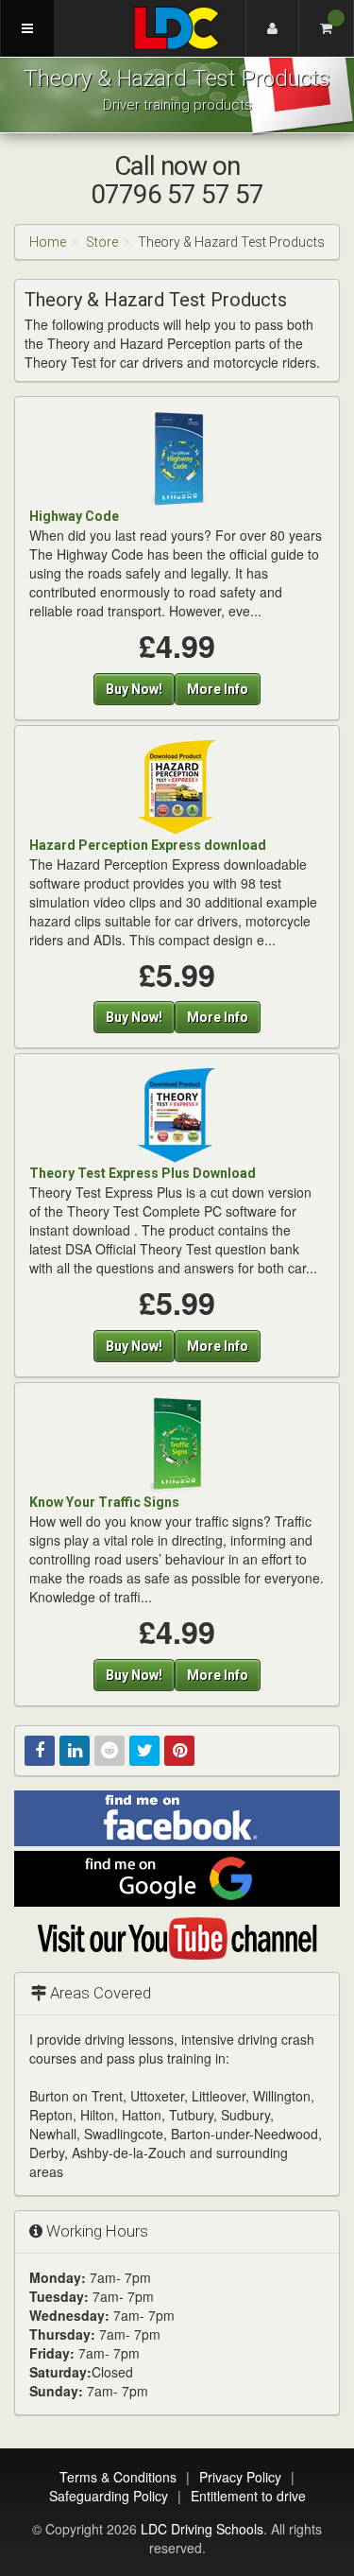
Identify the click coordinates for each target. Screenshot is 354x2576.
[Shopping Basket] (327, 28)
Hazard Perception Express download (148, 845)
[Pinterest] (179, 1751)
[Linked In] (75, 1751)
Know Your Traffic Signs (104, 1502)
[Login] (273, 28)
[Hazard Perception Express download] (177, 786)
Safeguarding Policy (109, 2496)
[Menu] (27, 28)
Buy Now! (134, 689)
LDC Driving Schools (202, 2529)
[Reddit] (110, 1751)
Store (102, 242)
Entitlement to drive (248, 2496)
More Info (218, 689)
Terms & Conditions (118, 2477)
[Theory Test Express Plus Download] (177, 1115)
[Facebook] (40, 1751)
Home (48, 242)
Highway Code (74, 516)
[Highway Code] (177, 458)
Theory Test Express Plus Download (143, 1173)
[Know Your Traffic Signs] (177, 1444)
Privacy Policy (240, 2477)
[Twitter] (144, 1751)
